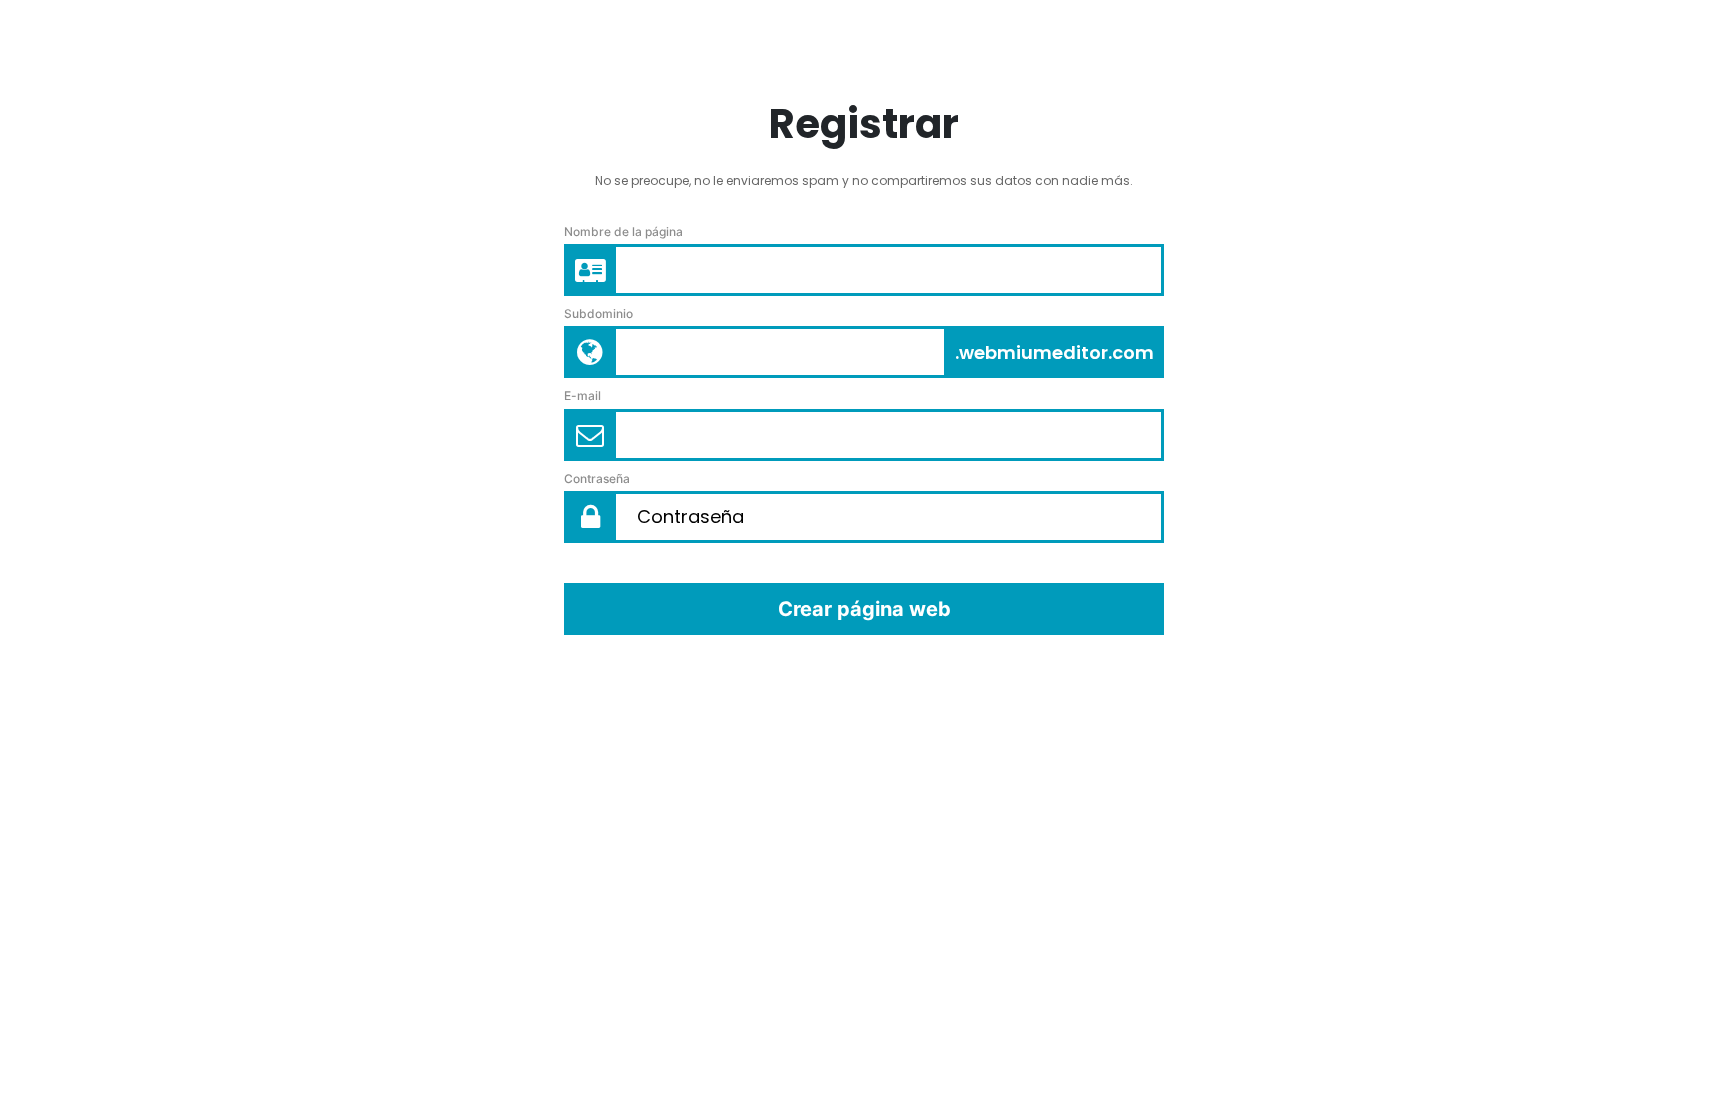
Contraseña (597, 478)
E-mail (582, 395)
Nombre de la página (623, 231)
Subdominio (598, 313)
